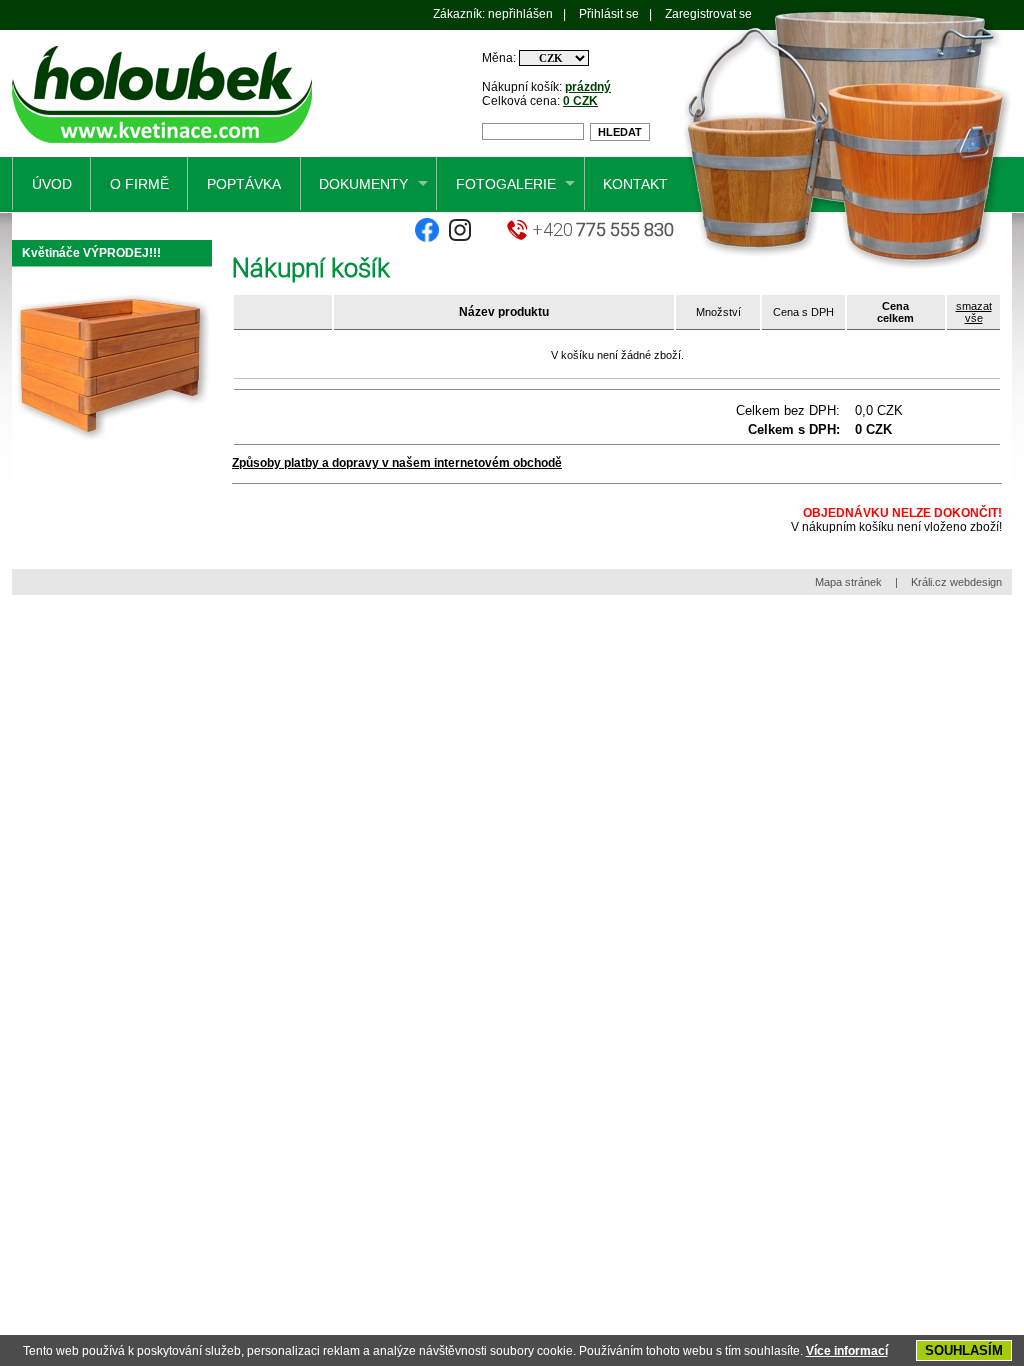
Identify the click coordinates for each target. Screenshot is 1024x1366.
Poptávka (244, 184)
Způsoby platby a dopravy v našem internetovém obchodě (397, 463)
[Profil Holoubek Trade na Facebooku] (427, 238)
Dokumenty (363, 184)
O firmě (139, 184)
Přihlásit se (609, 14)
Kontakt (635, 184)
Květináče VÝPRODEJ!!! (91, 253)
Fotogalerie (506, 184)
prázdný (588, 87)
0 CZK (580, 101)
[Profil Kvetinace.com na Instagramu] (460, 238)
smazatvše (974, 312)
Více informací (847, 1351)
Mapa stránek (848, 582)
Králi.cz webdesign (956, 582)
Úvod (52, 184)
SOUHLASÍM (964, 1350)
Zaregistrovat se (708, 14)
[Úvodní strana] (165, 153)
